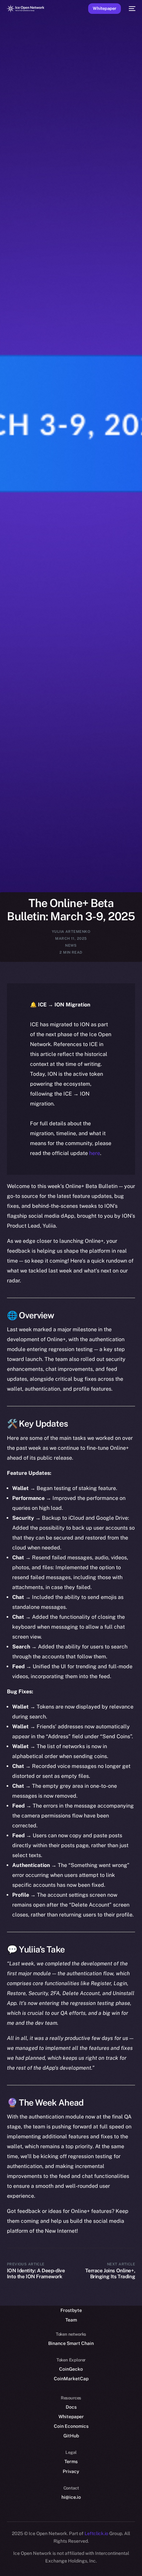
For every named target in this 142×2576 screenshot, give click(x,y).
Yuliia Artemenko (71, 932)
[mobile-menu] (131, 9)
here (95, 1153)
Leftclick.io (97, 2533)
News (71, 945)
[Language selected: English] (64, 2563)
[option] (3, 2556)
